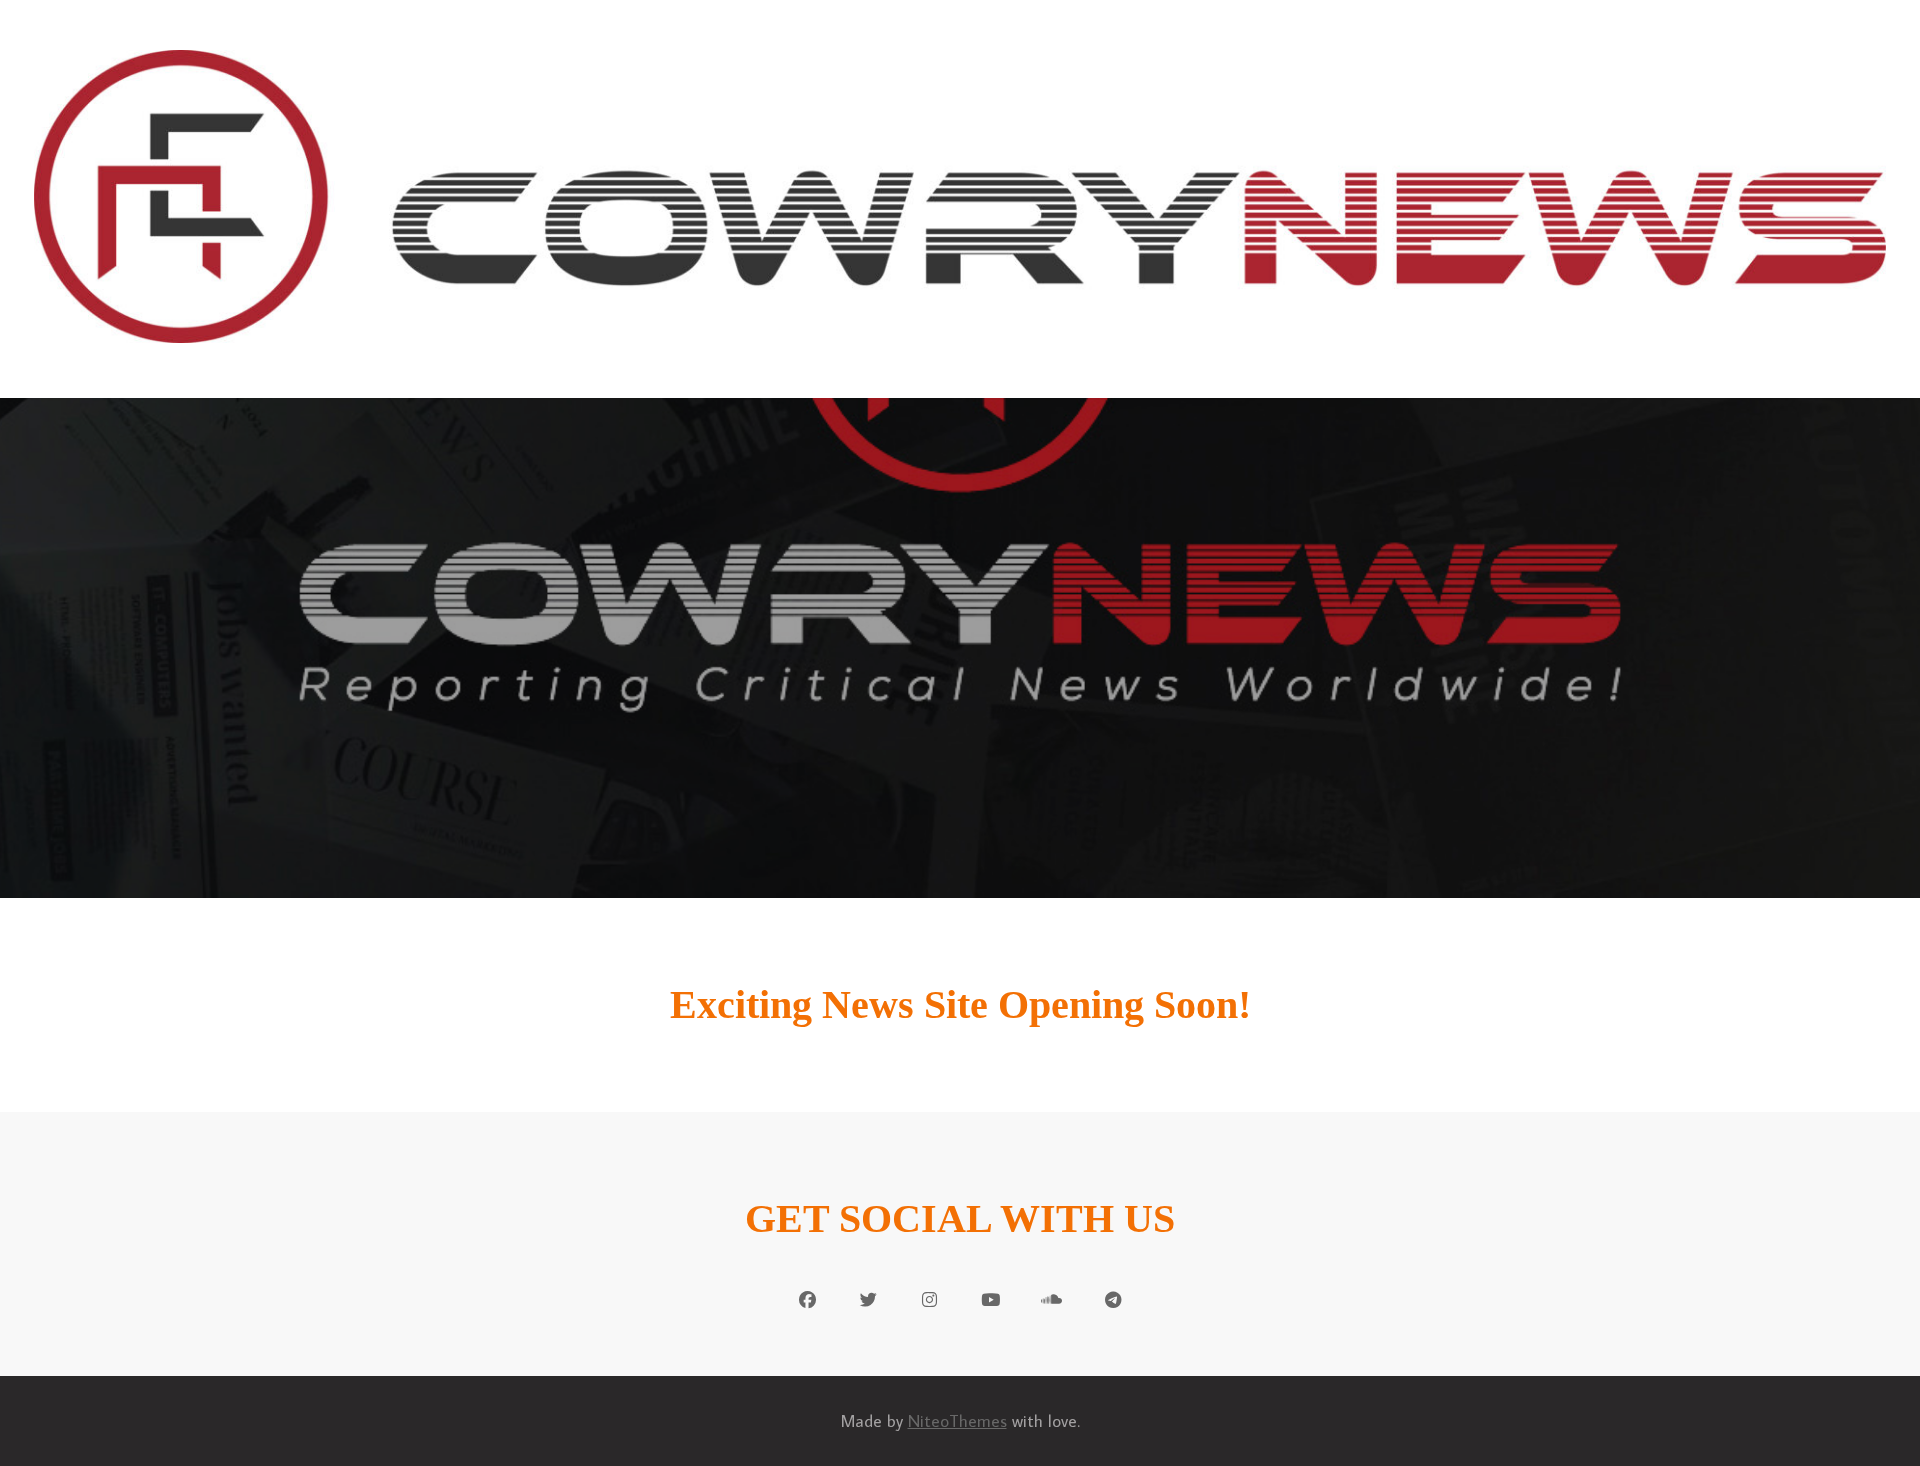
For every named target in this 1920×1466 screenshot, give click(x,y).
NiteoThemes (957, 1421)
